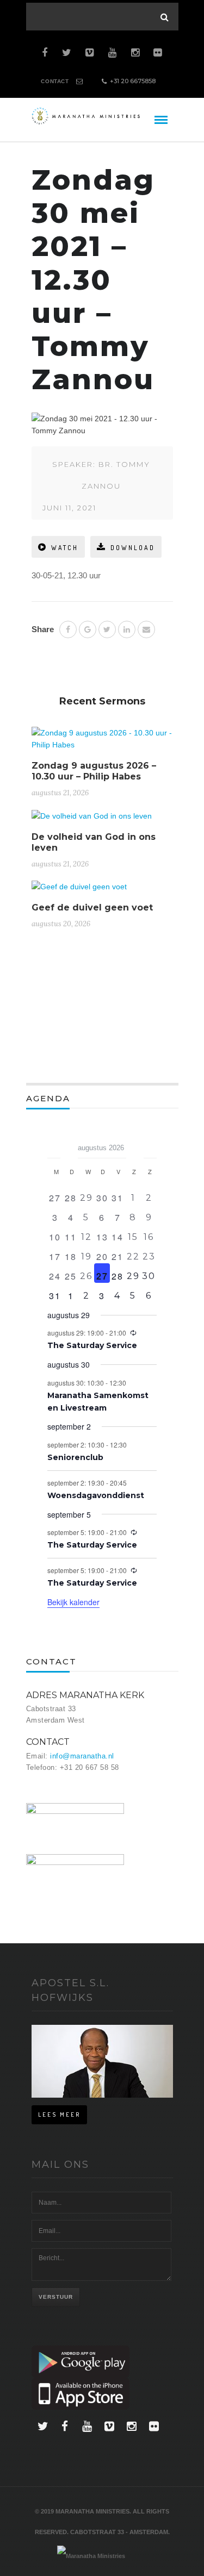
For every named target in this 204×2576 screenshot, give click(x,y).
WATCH (65, 548)
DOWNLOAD (133, 548)
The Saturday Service (92, 1345)
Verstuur (56, 2297)
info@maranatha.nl (82, 1756)
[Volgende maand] (150, 1144)
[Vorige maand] (54, 1144)
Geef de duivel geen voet (92, 907)
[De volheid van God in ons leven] (92, 820)
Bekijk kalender (73, 1602)
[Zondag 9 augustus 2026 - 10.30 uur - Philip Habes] (102, 743)
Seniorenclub (75, 1457)
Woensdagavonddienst (96, 1495)
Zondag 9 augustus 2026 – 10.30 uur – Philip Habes (94, 771)
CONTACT (55, 81)
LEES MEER (59, 2115)
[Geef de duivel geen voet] (79, 891)
